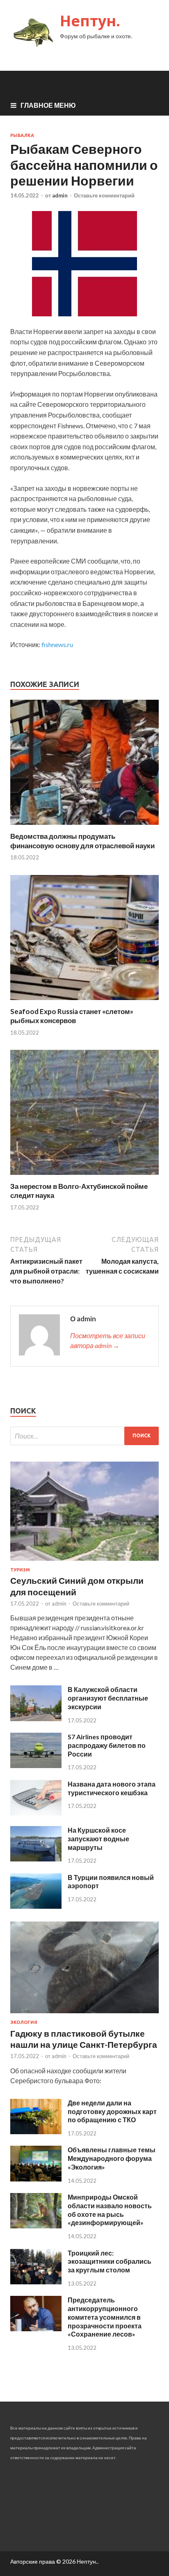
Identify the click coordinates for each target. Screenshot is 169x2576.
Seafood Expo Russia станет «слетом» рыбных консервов (72, 1016)
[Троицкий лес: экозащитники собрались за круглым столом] (36, 2282)
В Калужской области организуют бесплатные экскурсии (108, 1698)
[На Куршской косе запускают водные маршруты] (36, 1859)
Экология (24, 2022)
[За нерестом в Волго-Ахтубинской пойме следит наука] (84, 1177)
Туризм (20, 1570)
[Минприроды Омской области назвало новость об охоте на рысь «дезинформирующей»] (36, 2226)
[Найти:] (84, 1436)
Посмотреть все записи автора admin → (108, 1340)
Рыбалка (22, 135)
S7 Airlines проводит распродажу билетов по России (107, 1745)
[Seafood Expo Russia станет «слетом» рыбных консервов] (84, 1002)
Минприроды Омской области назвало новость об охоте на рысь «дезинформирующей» (110, 2210)
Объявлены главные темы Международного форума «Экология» (112, 2158)
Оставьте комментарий (104, 195)
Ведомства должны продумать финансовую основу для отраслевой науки (82, 841)
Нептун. (90, 21)
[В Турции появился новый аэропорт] (36, 1906)
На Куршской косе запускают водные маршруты (98, 1839)
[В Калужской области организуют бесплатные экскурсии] (36, 1718)
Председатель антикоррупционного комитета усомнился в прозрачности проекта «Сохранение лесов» (105, 2317)
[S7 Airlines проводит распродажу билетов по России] (36, 1765)
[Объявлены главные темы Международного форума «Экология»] (36, 2179)
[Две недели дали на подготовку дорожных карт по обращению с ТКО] (36, 2132)
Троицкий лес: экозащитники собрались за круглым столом (110, 2262)
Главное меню (48, 105)
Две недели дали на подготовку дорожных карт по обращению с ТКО (112, 2111)
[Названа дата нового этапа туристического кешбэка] (36, 1813)
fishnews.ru (57, 644)
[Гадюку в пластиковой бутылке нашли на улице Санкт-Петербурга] (84, 2015)
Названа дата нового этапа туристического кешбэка (112, 1788)
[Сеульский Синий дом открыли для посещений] (84, 1562)
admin (60, 195)
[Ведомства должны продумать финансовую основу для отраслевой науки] (84, 827)
